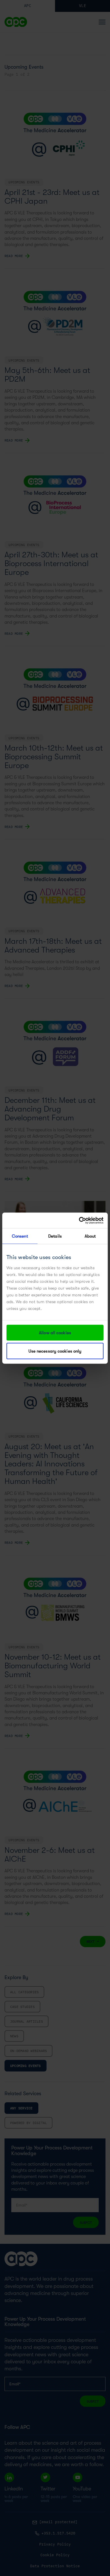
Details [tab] (55, 1236)
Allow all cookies (55, 1333)
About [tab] (90, 1236)
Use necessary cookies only (55, 1351)
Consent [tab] (20, 1236)
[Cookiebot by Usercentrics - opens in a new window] (79, 1220)
